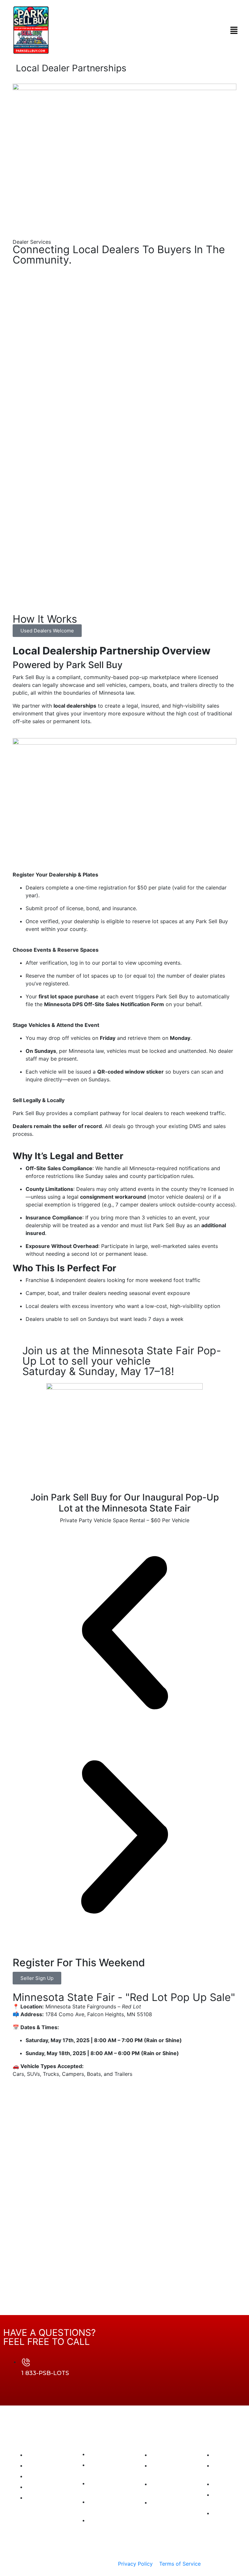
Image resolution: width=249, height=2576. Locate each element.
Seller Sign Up (37, 1978)
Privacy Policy (135, 2564)
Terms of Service (180, 2564)
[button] (234, 30)
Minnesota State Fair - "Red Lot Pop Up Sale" (124, 1997)
